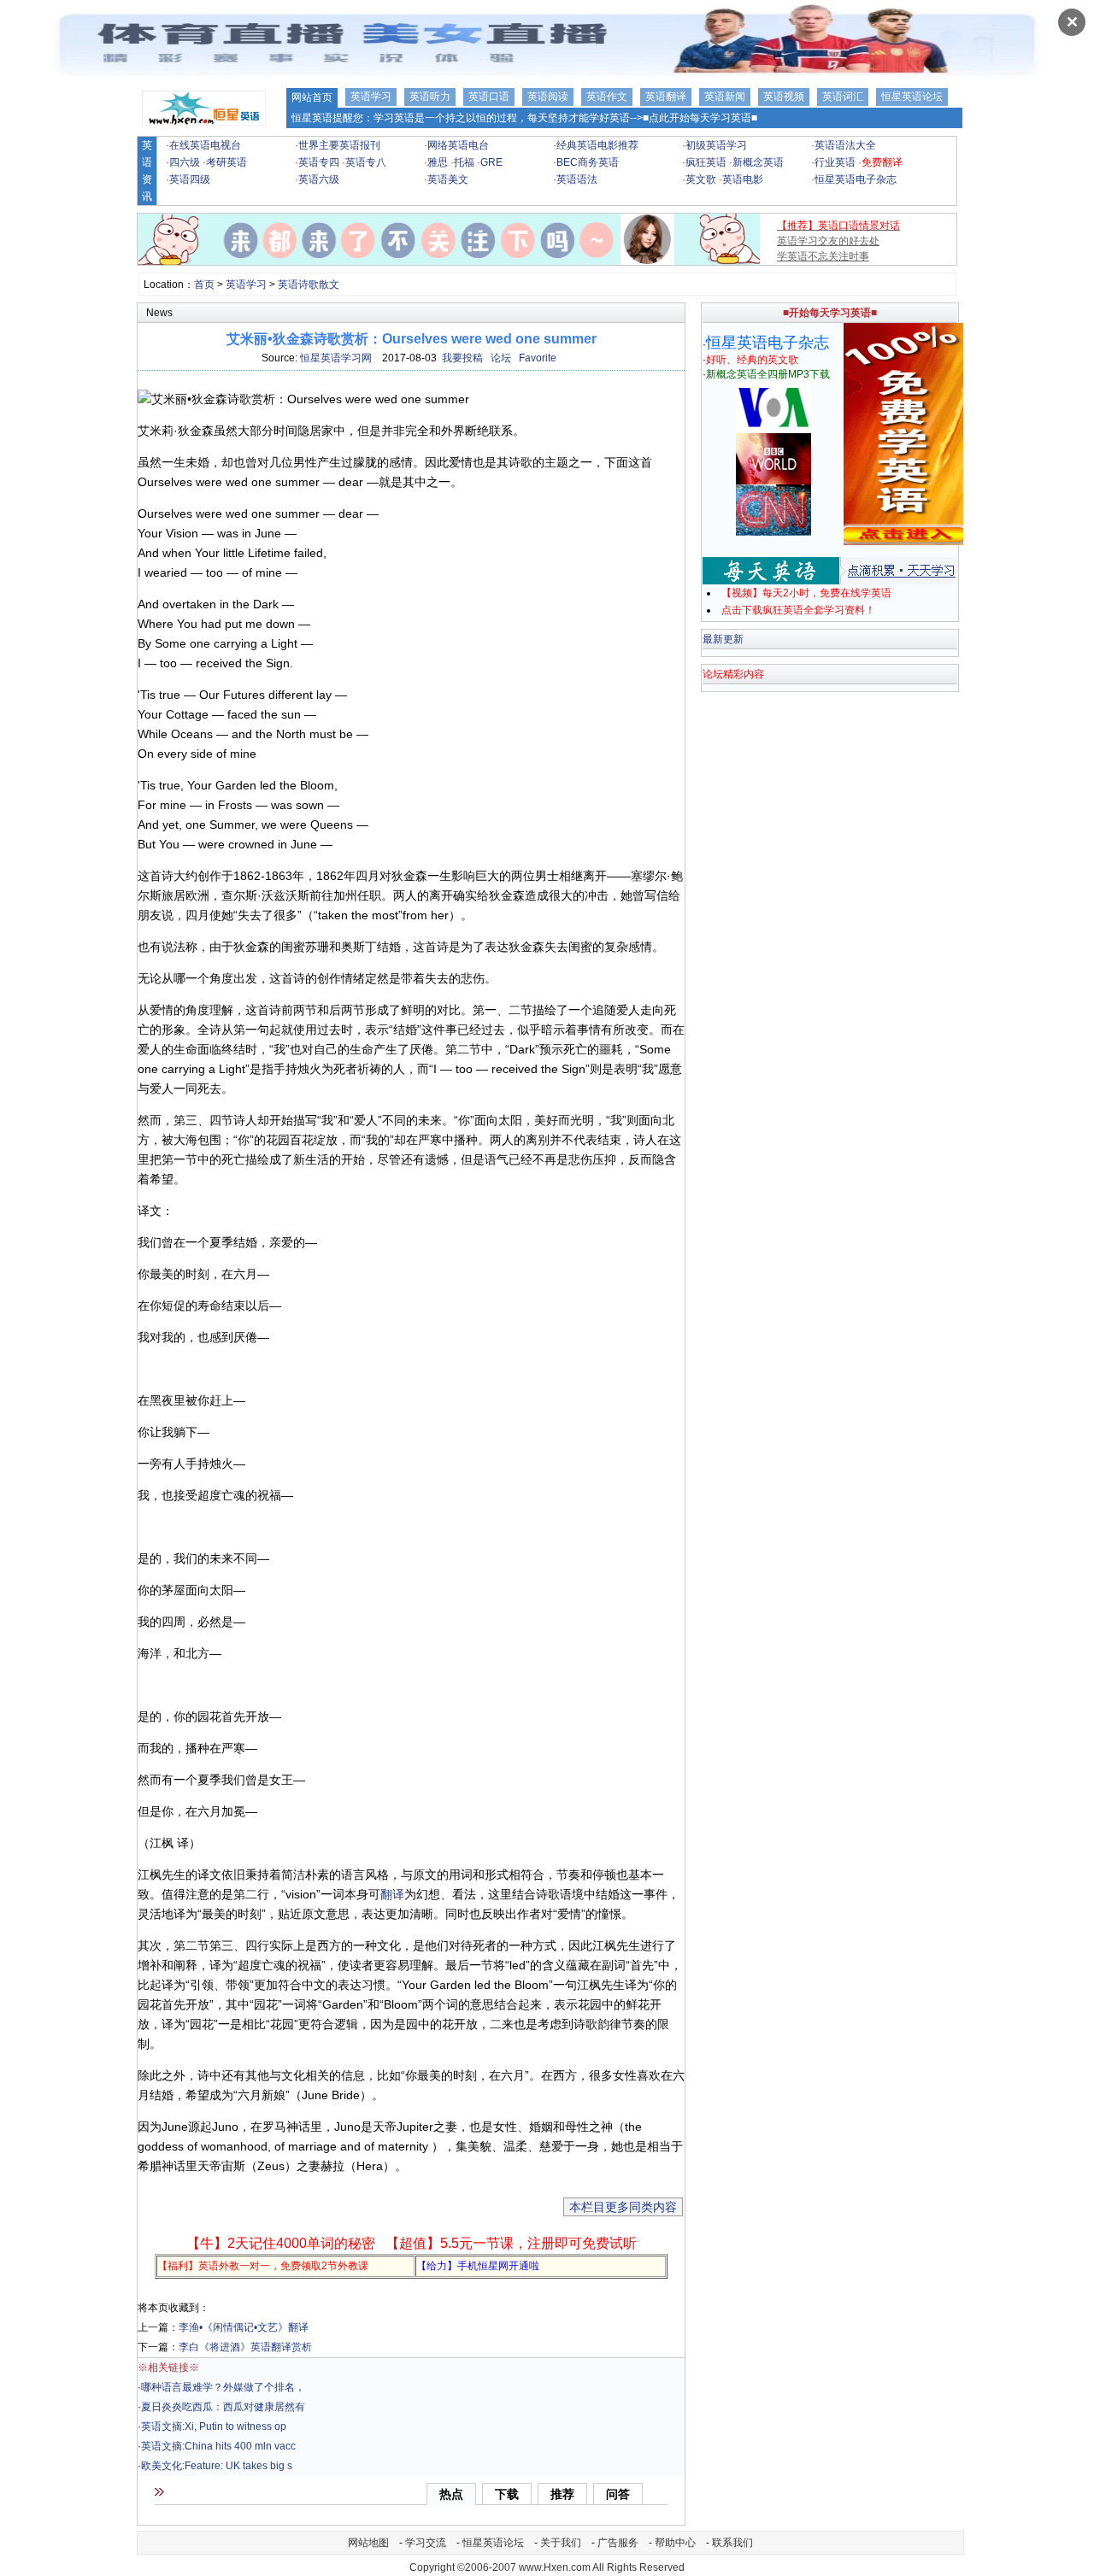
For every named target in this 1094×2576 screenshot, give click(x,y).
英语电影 (743, 179)
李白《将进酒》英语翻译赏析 (245, 2347)
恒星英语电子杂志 (856, 179)
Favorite (538, 358)
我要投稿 (462, 358)
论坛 (501, 358)
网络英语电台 (458, 145)
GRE (491, 162)
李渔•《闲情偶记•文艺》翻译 (244, 2327)
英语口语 (489, 97)
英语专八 (366, 162)
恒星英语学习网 (336, 358)
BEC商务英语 (588, 162)
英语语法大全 (845, 145)
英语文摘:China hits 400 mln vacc (218, 2446)
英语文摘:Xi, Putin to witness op (214, 2426)
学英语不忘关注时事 (823, 256)
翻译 (392, 1894)
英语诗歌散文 (309, 285)
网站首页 (312, 97)
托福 (464, 162)
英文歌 (701, 179)
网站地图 (368, 2543)
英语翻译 (666, 97)
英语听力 (430, 97)
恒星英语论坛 (912, 97)
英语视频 (784, 97)
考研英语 (226, 162)
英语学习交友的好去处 (828, 241)
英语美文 (448, 179)
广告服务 (618, 2543)
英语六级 (319, 179)
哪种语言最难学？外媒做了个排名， (223, 2387)
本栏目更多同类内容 (623, 2207)
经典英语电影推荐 (597, 145)
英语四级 (190, 179)
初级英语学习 (716, 145)
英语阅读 (548, 97)
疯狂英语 (706, 162)
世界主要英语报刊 (339, 145)
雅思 (438, 162)
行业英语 (835, 162)
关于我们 (561, 2543)
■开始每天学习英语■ (830, 313)
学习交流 (426, 2543)
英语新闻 (725, 97)
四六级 (185, 162)
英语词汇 (843, 97)
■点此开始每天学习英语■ (700, 118)
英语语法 (577, 179)
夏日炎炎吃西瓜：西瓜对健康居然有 (223, 2407)
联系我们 (732, 2543)
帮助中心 (675, 2543)
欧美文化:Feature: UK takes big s (217, 2466)
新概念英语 (758, 162)
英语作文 (607, 97)
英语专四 (319, 162)
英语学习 (371, 97)
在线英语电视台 (205, 145)
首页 (204, 285)
